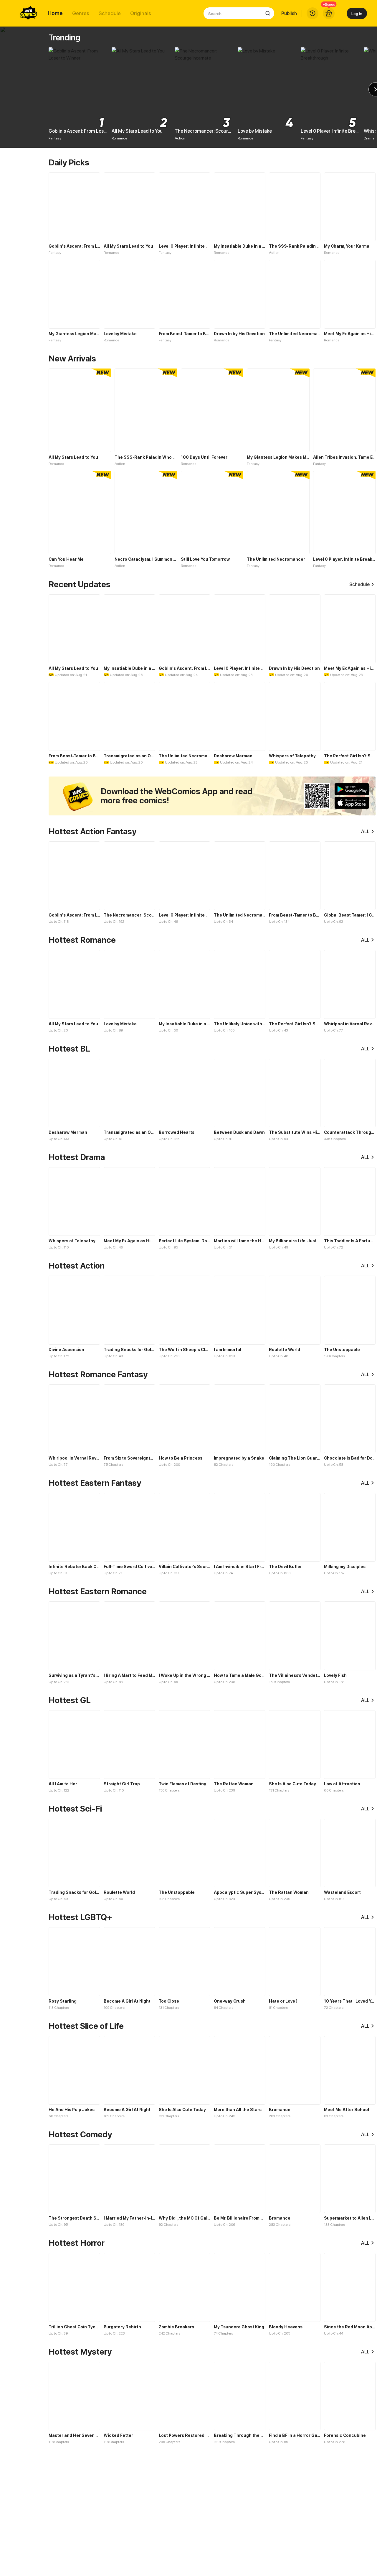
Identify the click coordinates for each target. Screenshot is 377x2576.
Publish (289, 13)
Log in (357, 13)
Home (55, 13)
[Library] (312, 13)
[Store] (329, 13)
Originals (141, 13)
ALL (365, 831)
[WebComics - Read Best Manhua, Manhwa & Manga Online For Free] (29, 13)
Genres (81, 13)
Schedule (110, 13)
